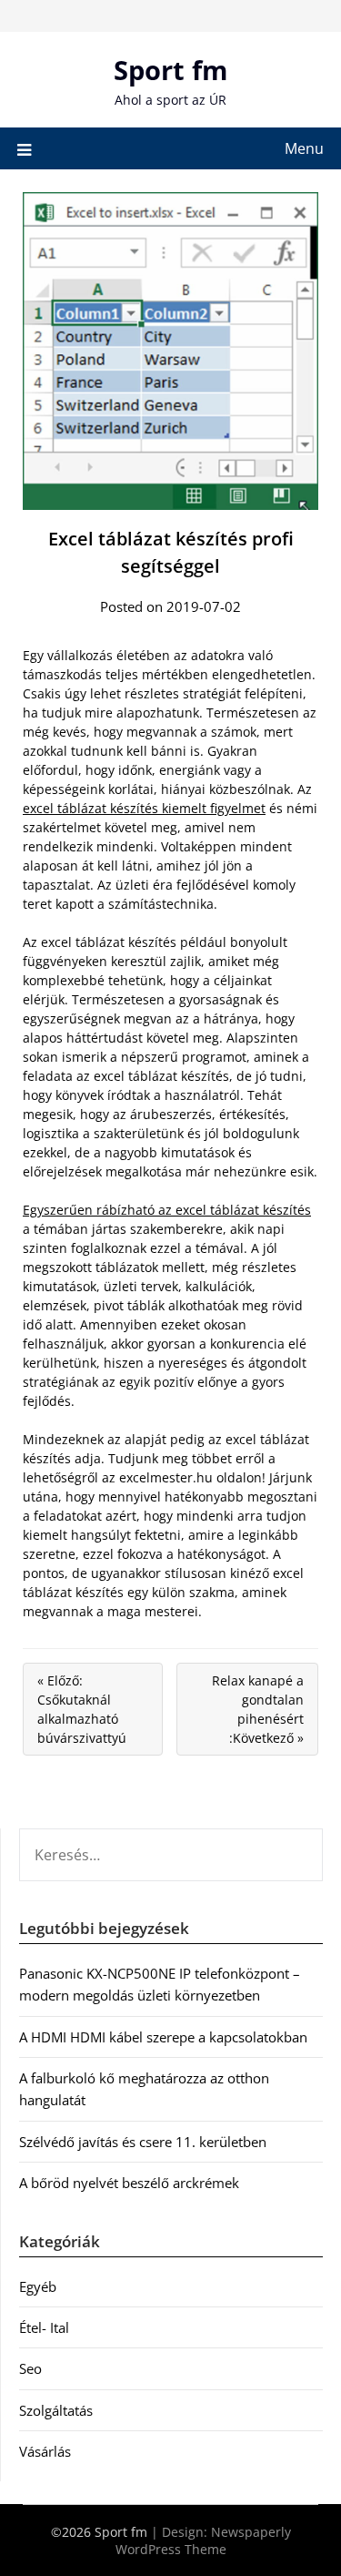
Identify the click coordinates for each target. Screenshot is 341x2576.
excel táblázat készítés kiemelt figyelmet (144, 808)
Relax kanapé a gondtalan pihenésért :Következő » (258, 1709)
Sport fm (170, 70)
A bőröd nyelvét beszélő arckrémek (129, 2183)
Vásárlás (45, 2451)
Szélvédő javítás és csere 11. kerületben (143, 2142)
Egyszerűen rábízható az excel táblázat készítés (167, 1210)
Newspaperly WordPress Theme (203, 2540)
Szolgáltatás (56, 2410)
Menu (304, 148)
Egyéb (38, 2286)
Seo (30, 2368)
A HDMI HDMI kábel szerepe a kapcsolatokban (163, 2037)
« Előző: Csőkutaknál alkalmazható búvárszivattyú (82, 1709)
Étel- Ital (44, 2327)
